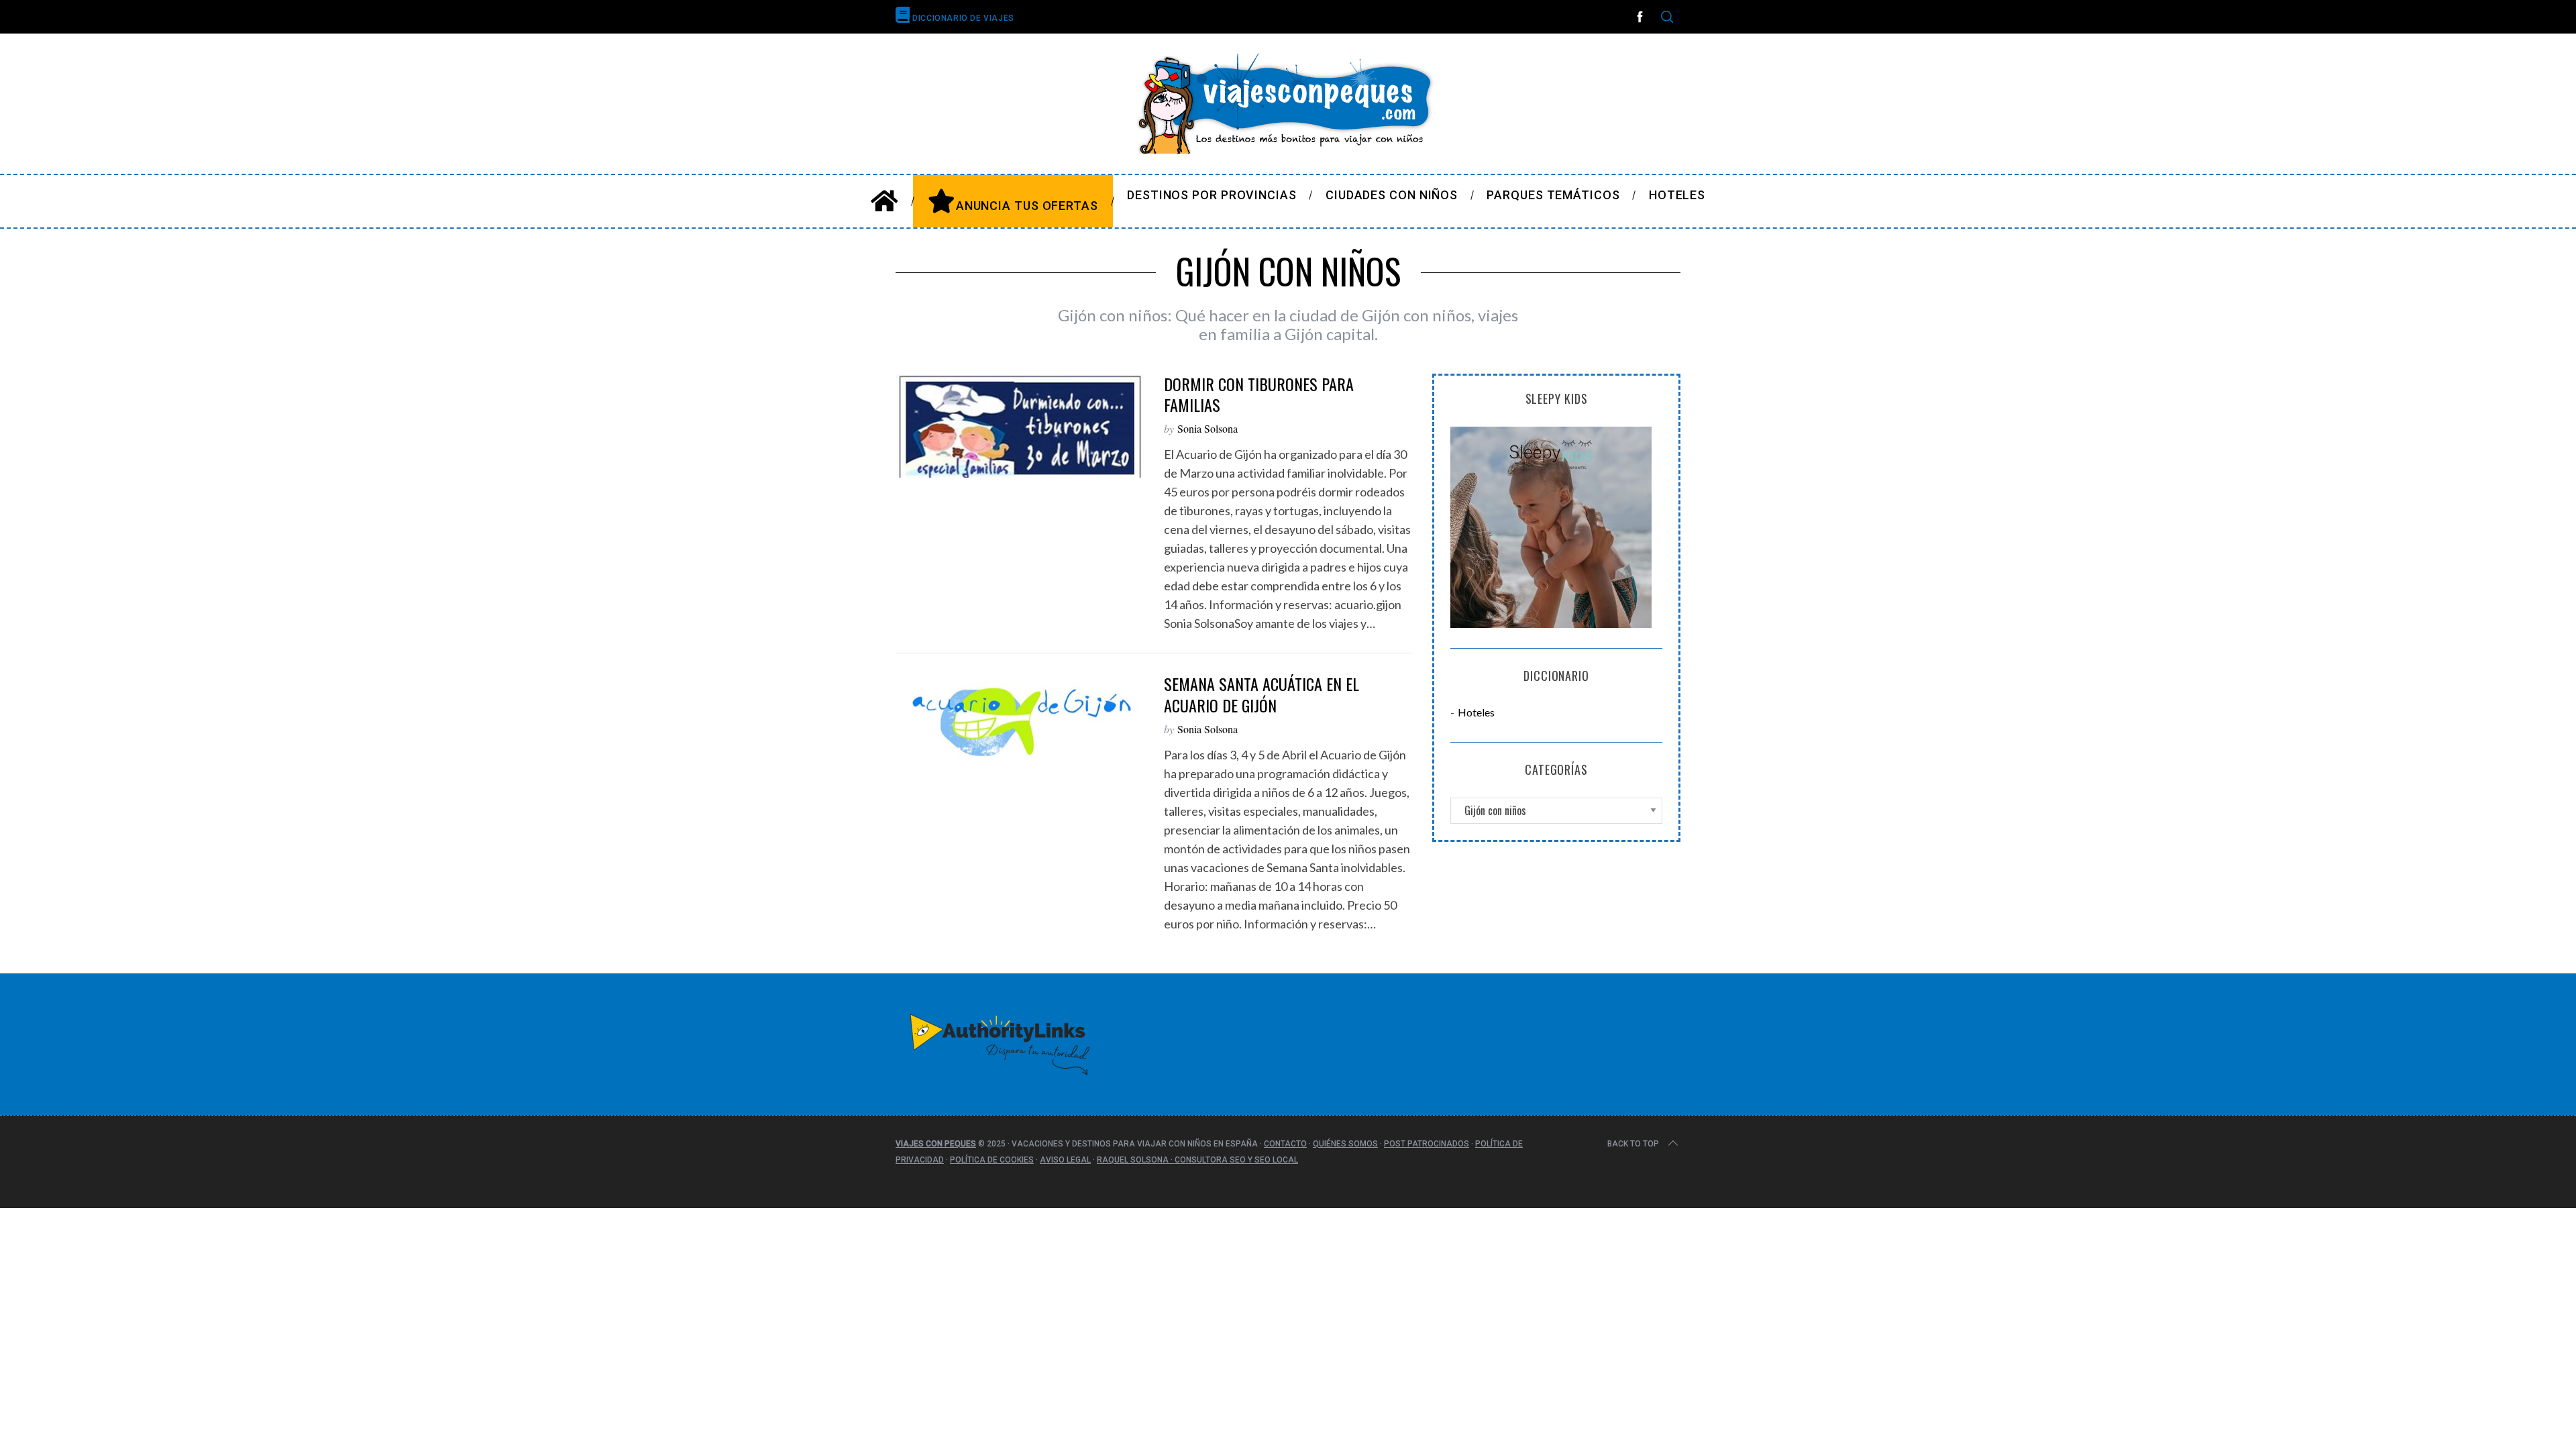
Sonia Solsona (1207, 428)
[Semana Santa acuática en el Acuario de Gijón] (1020, 721)
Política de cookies (992, 1160)
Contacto (1285, 1144)
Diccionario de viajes (962, 18)
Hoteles (1476, 712)
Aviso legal (1065, 1160)
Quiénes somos (1345, 1144)
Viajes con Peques (936, 1144)
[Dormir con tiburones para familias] (1020, 426)
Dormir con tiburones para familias (1259, 394)
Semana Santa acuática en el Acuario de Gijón (1262, 694)
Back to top (1633, 1144)
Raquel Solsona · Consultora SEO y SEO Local (1197, 1160)
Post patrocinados (1427, 1144)
